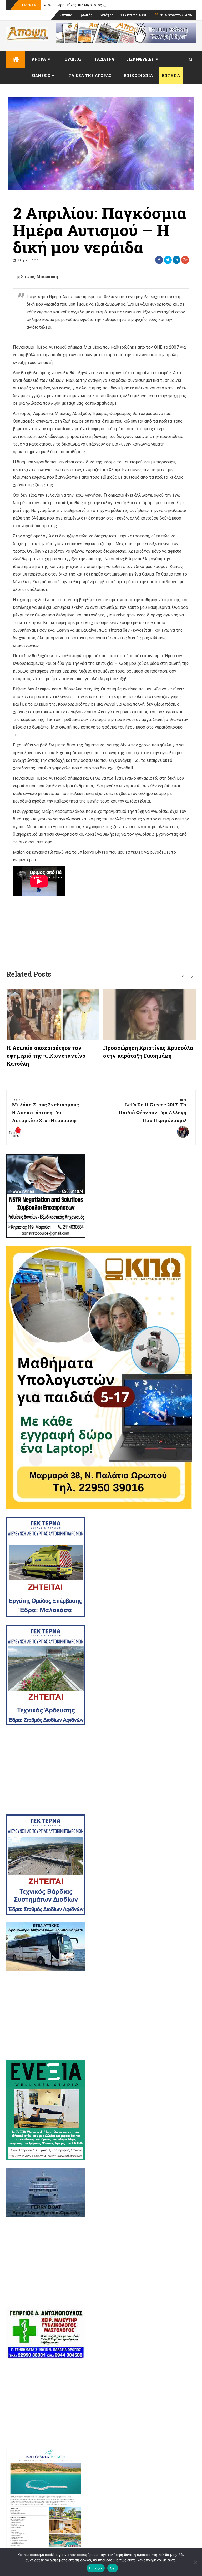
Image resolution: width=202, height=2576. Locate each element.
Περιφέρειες (140, 59)
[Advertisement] (101, 1770)
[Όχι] (195, 2562)
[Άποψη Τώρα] (16, 59)
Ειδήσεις (41, 75)
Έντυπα (66, 15)
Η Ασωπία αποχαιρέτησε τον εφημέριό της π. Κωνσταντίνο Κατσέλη (46, 1056)
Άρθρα (39, 59)
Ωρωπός (85, 15)
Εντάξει (96, 2568)
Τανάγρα (106, 15)
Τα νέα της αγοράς (90, 75)
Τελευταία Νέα (133, 15)
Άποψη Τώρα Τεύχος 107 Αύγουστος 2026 (77, 5)
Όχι (113, 2568)
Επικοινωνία (139, 75)
